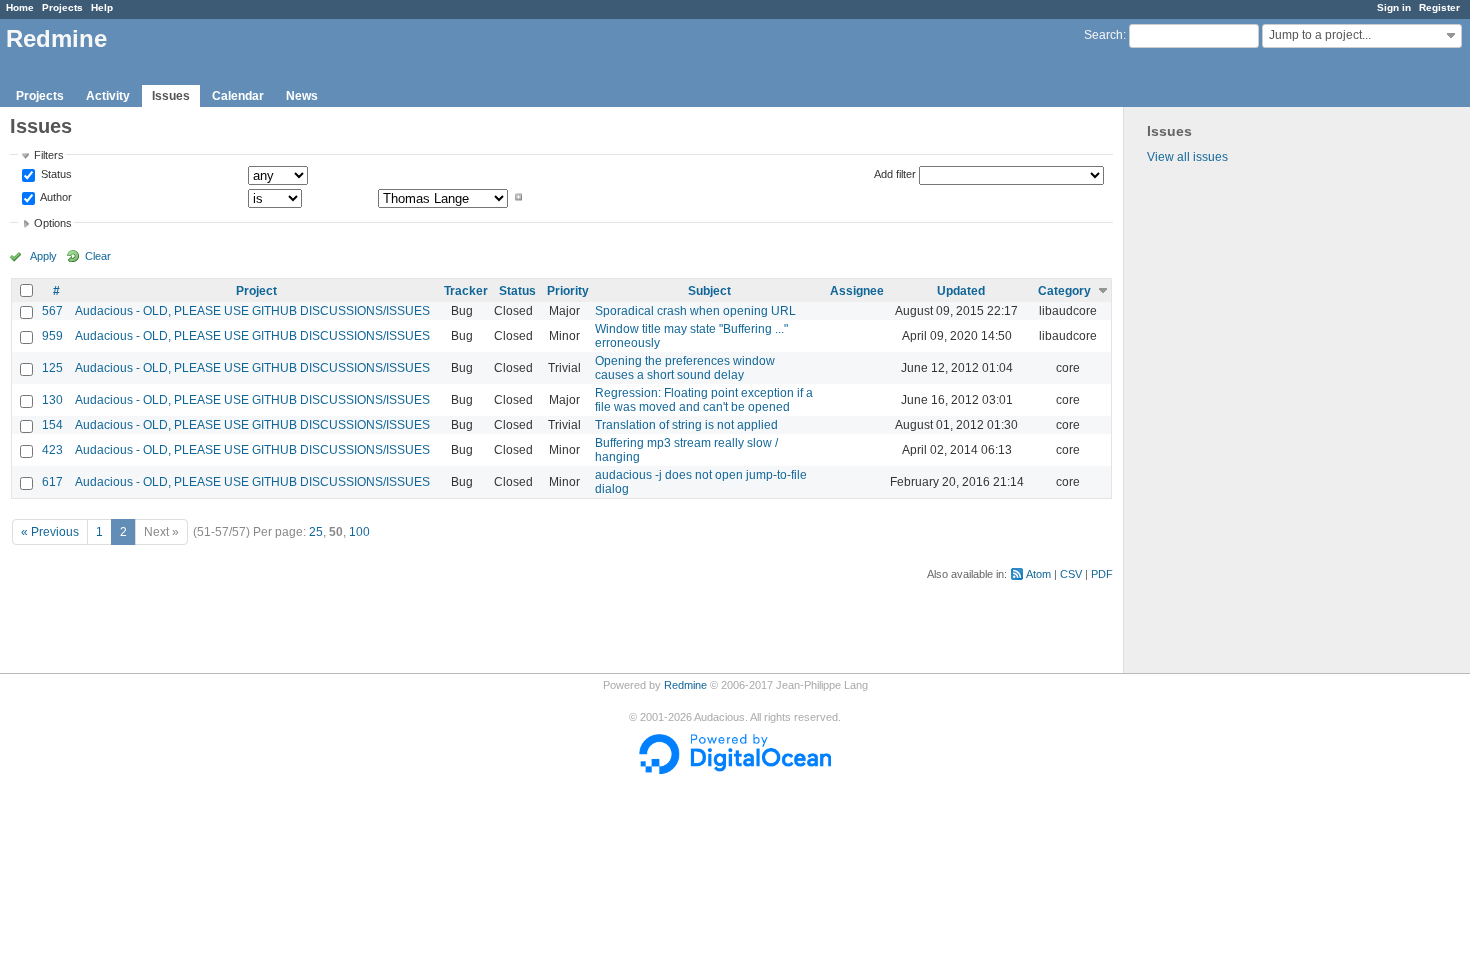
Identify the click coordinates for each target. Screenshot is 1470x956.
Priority (568, 291)
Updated (961, 291)
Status (55, 175)
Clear (98, 256)
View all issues (1187, 157)
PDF (1102, 574)
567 (52, 311)
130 (52, 400)
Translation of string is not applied (686, 425)
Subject (709, 291)
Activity (108, 96)
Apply (43, 256)
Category (1064, 291)
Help (102, 7)
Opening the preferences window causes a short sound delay (685, 368)
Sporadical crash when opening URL (695, 311)
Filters (49, 155)
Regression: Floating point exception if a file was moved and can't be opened (704, 400)
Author (55, 197)
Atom (1038, 574)
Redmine (685, 685)
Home (20, 7)
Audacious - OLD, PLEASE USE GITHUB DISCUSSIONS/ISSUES (252, 311)
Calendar (238, 96)
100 (359, 532)
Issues (171, 96)
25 (316, 532)
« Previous (50, 532)
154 (52, 425)
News (302, 96)
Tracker (466, 291)
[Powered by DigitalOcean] (735, 770)
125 (52, 368)
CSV (1071, 574)
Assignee (857, 291)
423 (52, 450)
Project (256, 291)
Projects (62, 7)
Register (1439, 7)
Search (1103, 35)
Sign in (1394, 7)
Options (53, 223)
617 (52, 482)
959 (52, 336)
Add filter (895, 174)
